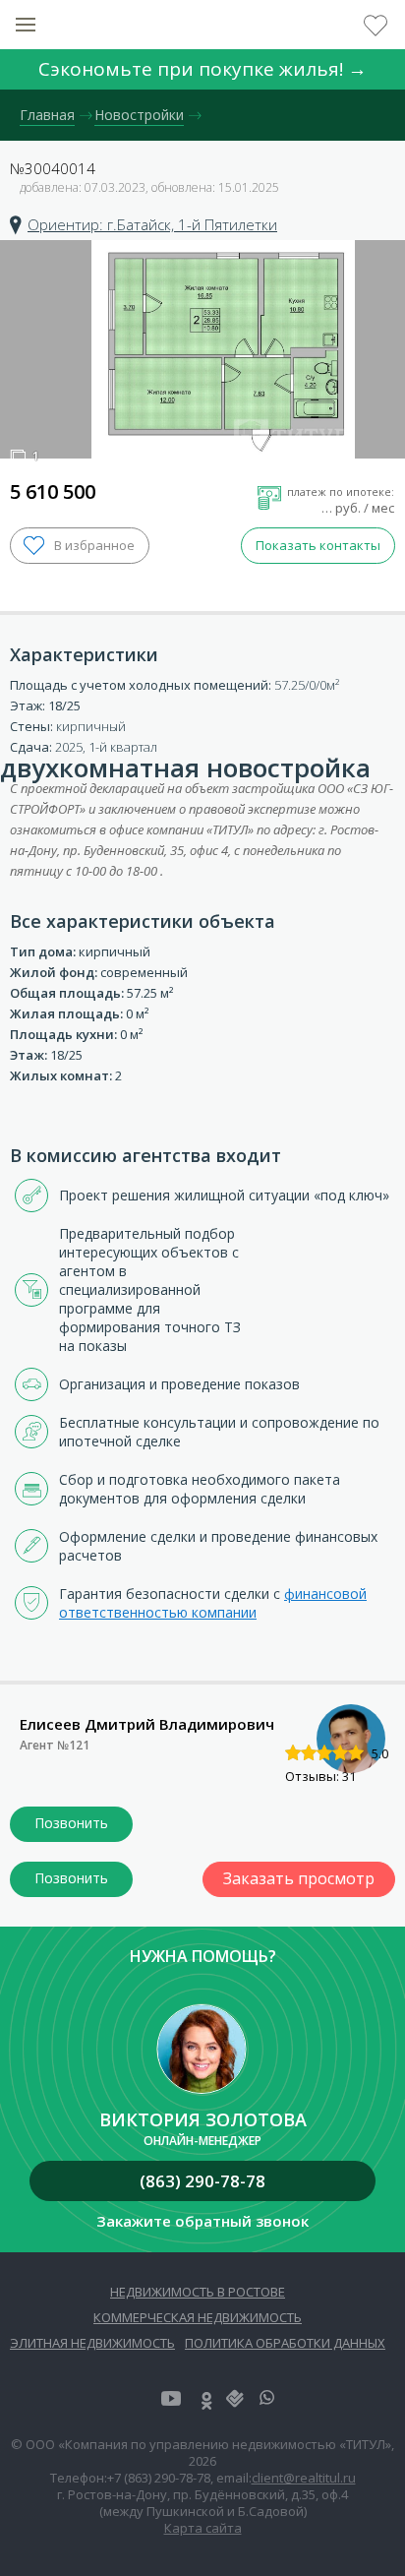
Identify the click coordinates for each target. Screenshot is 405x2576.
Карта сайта (203, 2528)
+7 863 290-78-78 (71, 1824)
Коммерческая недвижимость (198, 2317)
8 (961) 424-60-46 (71, 1879)
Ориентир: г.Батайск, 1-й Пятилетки (152, 224)
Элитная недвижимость (92, 2343)
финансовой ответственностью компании (213, 1603)
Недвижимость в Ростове (198, 2292)
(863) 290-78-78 (202, 2181)
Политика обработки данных (285, 2343)
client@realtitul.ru (304, 2478)
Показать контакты (318, 545)
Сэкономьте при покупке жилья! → (202, 69)
